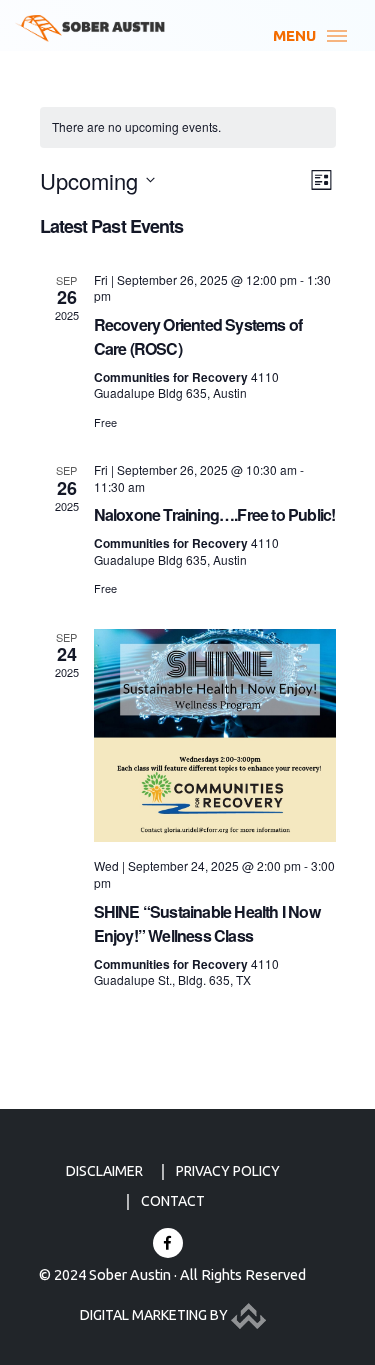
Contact (173, 1201)
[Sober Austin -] (90, 28)
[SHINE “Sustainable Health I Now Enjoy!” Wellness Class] (215, 736)
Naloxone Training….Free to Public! (215, 514)
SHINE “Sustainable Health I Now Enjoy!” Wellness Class (207, 923)
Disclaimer (104, 1171)
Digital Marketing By (155, 1315)
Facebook (168, 1243)
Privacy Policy (228, 1171)
